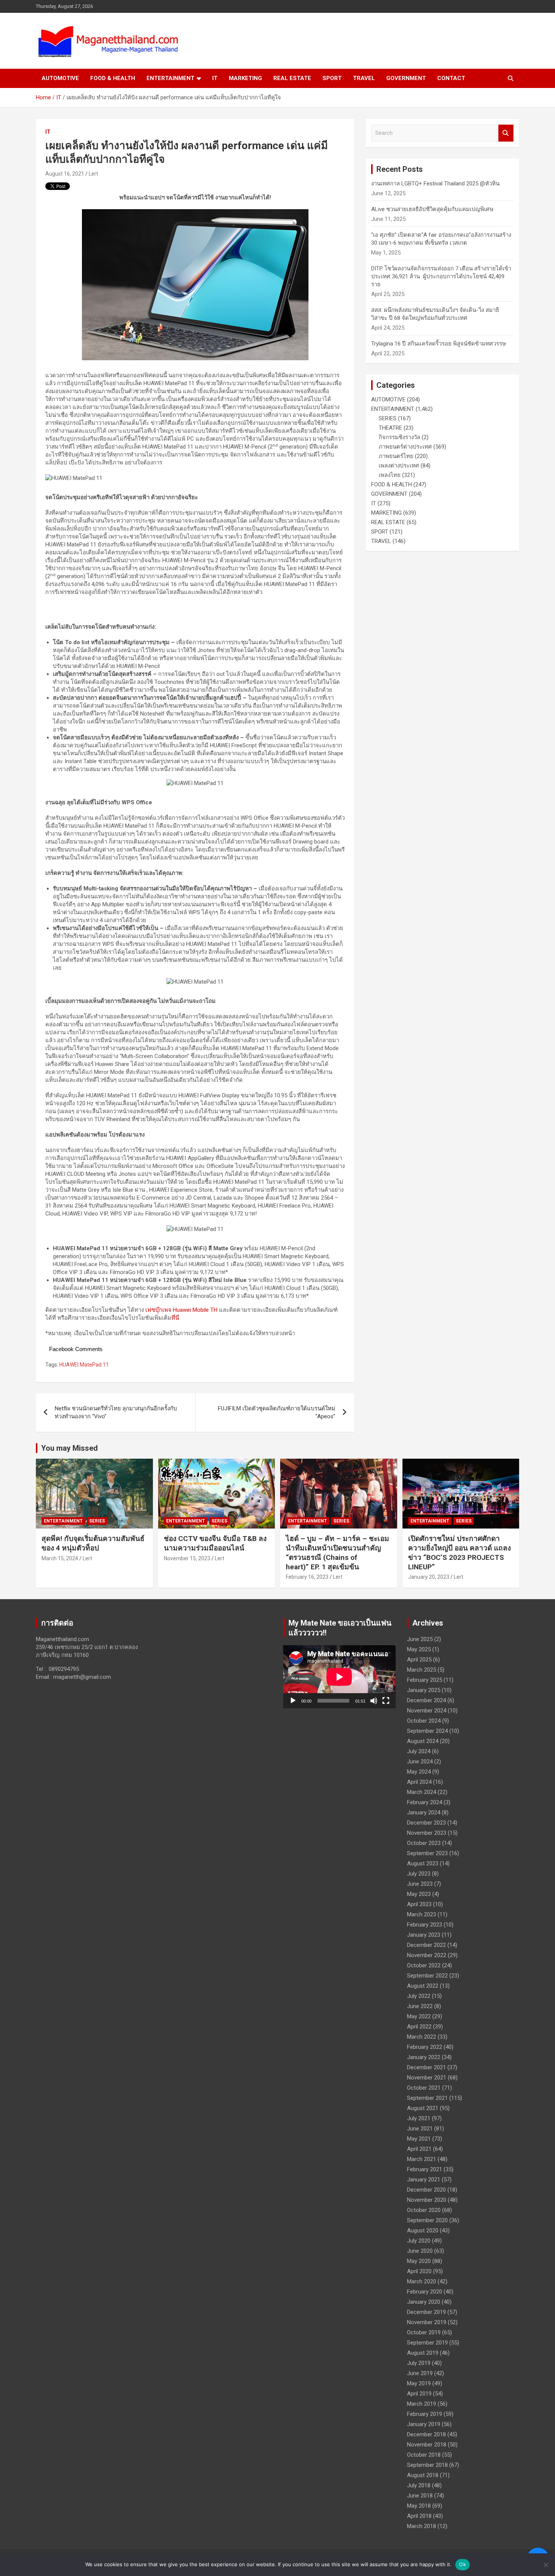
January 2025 (424, 1690)
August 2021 (423, 2108)
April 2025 (419, 1660)
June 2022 (420, 2006)
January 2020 (424, 2302)
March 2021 (422, 2159)
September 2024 (427, 1731)
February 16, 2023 (307, 1577)
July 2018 (419, 2485)
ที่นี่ (175, 1318)
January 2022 (424, 2057)
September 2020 (427, 2220)
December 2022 (426, 1945)
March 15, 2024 (60, 1558)
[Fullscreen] (386, 1701)
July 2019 (419, 2363)
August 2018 (423, 2475)
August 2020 (423, 2230)
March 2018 (422, 2526)
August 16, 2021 (65, 174)
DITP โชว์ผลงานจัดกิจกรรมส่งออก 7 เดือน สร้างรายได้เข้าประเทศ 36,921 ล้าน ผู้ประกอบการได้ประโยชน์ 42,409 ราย (441, 276)
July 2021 (419, 2118)
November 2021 (427, 2078)
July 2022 (419, 1996)
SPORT (332, 78)
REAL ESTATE (292, 78)
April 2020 (419, 2271)
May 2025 (419, 1649)
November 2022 (427, 1955)
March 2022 (422, 2037)
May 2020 (419, 2261)
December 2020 (426, 2190)
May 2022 (419, 2016)
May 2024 (419, 1772)
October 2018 (424, 2455)
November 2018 (427, 2445)
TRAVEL (364, 78)
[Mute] (374, 1701)
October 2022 (424, 1965)
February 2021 (425, 2169)
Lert (93, 174)
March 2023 (422, 1914)
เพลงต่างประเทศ (399, 466)
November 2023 (427, 1833)
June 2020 (420, 2251)
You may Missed (69, 1448)
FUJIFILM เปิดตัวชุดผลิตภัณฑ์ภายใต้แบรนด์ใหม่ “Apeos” (277, 1412)
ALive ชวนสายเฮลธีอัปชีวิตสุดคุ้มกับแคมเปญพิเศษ (432, 209)
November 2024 (427, 1711)
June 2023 (420, 1884)
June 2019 (420, 2373)
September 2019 (427, 2343)
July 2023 (419, 1874)
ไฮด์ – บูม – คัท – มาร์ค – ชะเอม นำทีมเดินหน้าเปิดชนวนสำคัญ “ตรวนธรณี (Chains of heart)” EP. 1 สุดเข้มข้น (338, 1553)
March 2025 (422, 1670)
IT (215, 78)
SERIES (388, 418)
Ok (462, 2564)
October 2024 (424, 1721)
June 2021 (420, 2129)
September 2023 (427, 1853)
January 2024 (424, 1812)
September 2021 (427, 2098)
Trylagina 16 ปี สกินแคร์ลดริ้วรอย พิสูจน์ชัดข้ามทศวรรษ (439, 344)
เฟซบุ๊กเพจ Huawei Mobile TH (181, 1310)
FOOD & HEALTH (113, 78)
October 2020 (424, 2210)
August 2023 (423, 1863)
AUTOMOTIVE (60, 78)
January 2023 (424, 1935)
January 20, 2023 (429, 1577)
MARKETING (245, 78)
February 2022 (425, 2047)
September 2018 (427, 2465)
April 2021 (419, 2149)
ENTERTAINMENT (170, 78)
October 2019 (424, 2332)
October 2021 (424, 2088)
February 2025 (425, 1680)
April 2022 (419, 2027)
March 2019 (422, 2404)
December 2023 (426, 1823)
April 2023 (419, 1904)
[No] (546, 2565)
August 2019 (423, 2353)
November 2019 (427, 2322)
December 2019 (426, 2312)
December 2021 (426, 2067)
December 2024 (426, 1700)
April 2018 (419, 2516)
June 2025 (420, 1639)
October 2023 (424, 1843)
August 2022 (423, 1986)
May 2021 (419, 2139)
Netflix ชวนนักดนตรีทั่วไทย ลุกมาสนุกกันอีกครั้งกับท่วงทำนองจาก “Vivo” (116, 1412)
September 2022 (427, 1976)
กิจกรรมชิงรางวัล (399, 437)
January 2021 (424, 2180)
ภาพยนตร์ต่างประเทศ (405, 447)
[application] (339, 1677)
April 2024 (419, 1782)
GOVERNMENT (406, 78)
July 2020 (419, 2241)
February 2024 (425, 1802)
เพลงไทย (390, 475)
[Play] (293, 1701)
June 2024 (420, 1762)
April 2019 (419, 2394)
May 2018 (419, 2506)
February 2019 (425, 2414)
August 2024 (423, 1741)
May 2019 (419, 2383)
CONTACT (451, 78)
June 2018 (420, 2496)
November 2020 (427, 2200)
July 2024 (419, 1751)
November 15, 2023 (187, 1558)
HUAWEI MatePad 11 (84, 1365)
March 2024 (422, 1792)
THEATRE (390, 428)
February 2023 (425, 1925)
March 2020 (422, 2281)
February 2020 (425, 2292)
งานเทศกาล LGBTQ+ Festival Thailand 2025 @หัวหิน (435, 184)
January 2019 (424, 2424)
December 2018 (426, 2434)
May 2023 (419, 1894)
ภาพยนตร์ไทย (396, 456)
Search (506, 133)
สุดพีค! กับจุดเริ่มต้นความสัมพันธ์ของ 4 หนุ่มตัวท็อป (93, 1543)
